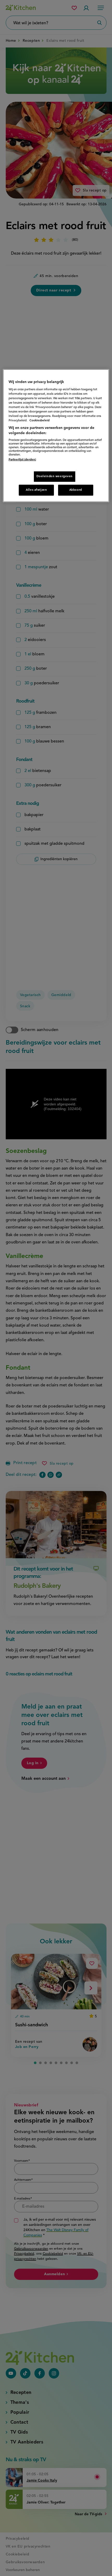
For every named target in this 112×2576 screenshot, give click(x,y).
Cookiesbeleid (39, 421)
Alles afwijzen (36, 490)
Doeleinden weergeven (55, 476)
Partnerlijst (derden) (22, 460)
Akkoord (76, 490)
